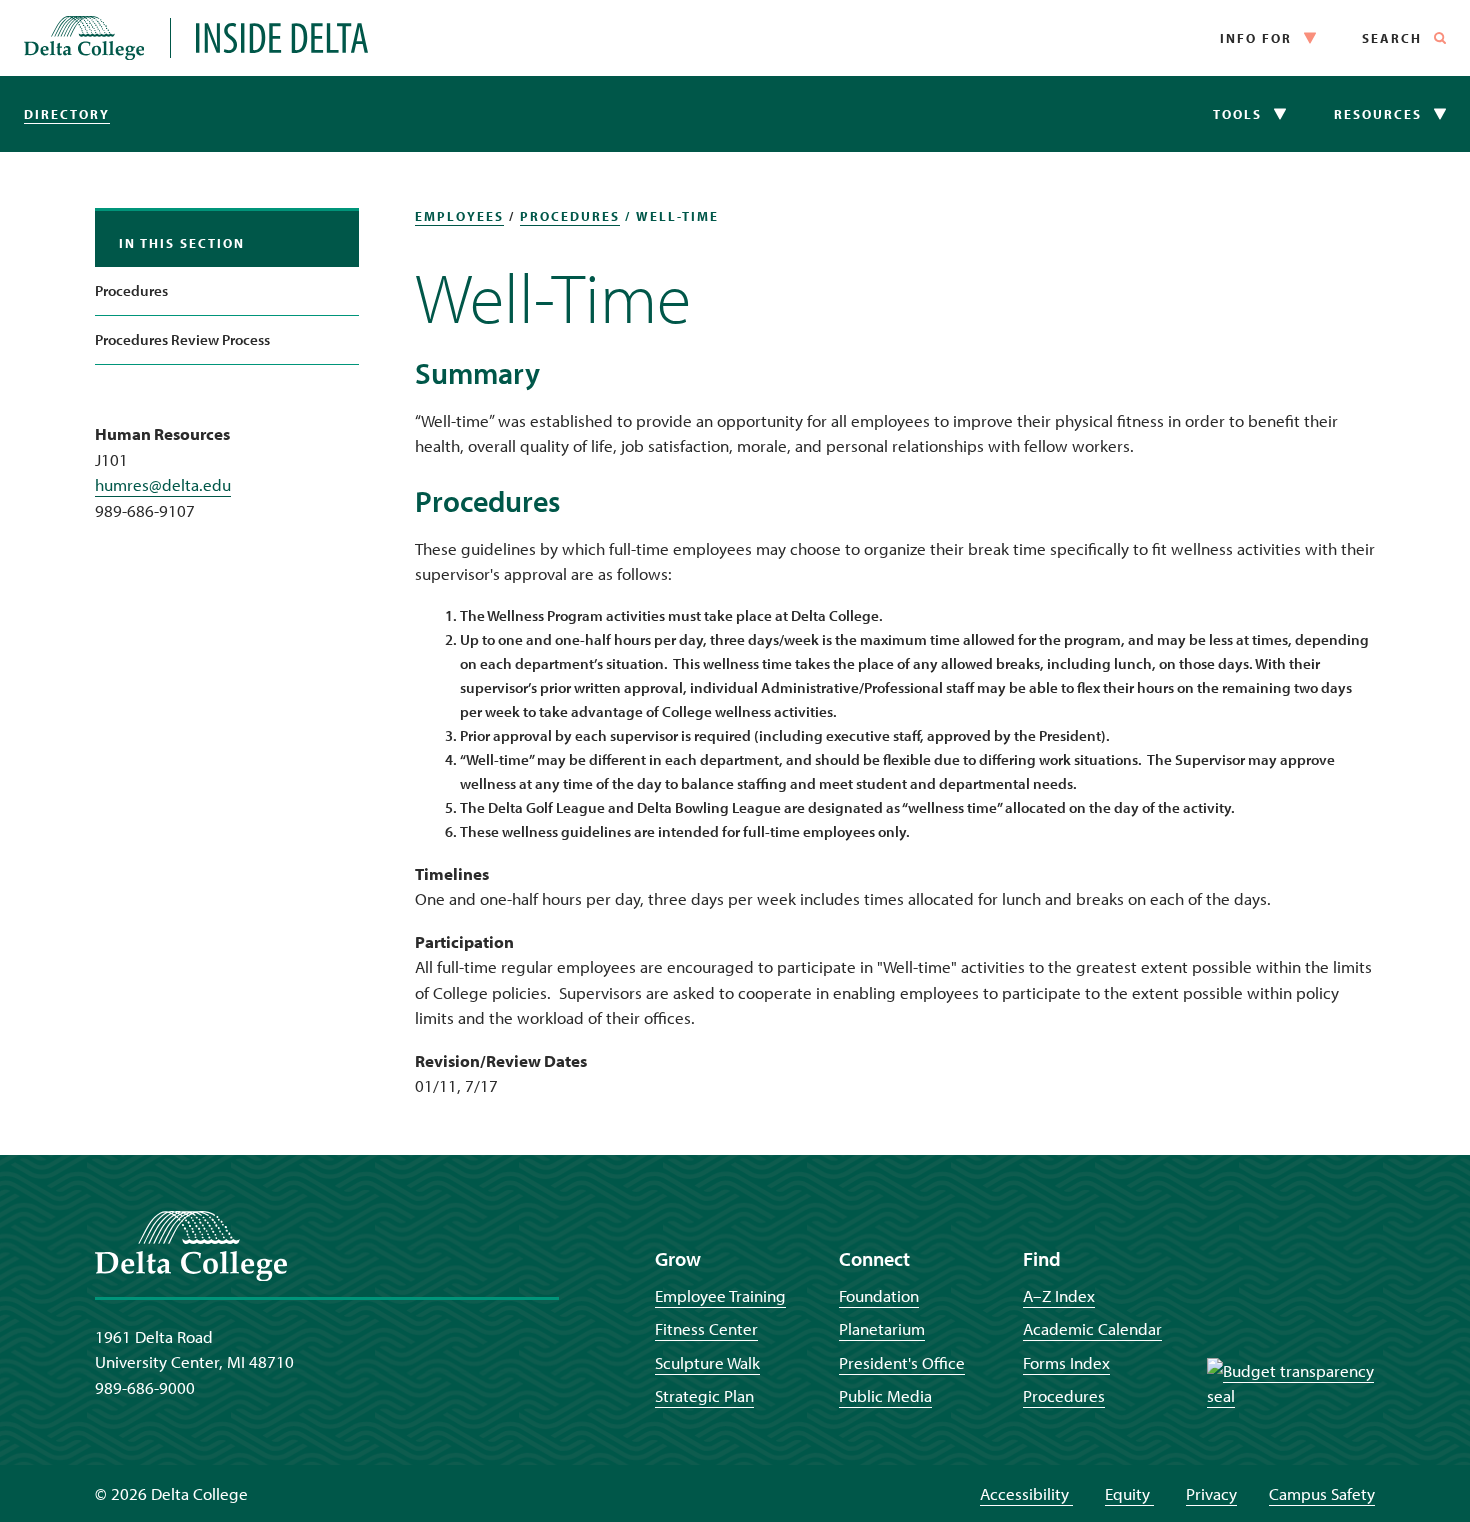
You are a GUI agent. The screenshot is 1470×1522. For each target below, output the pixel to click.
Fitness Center (706, 1328)
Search (1392, 38)
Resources (1378, 114)
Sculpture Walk (707, 1362)
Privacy (1211, 1493)
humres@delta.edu (163, 484)
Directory (67, 114)
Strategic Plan (704, 1395)
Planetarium (882, 1328)
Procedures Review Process (182, 339)
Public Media (885, 1395)
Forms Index (1066, 1362)
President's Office (902, 1362)
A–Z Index (1059, 1295)
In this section (182, 243)
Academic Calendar (1092, 1328)
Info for (1256, 38)
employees (459, 216)
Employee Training (720, 1295)
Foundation (879, 1295)
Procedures (131, 290)
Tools (1237, 114)
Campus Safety (1322, 1493)
